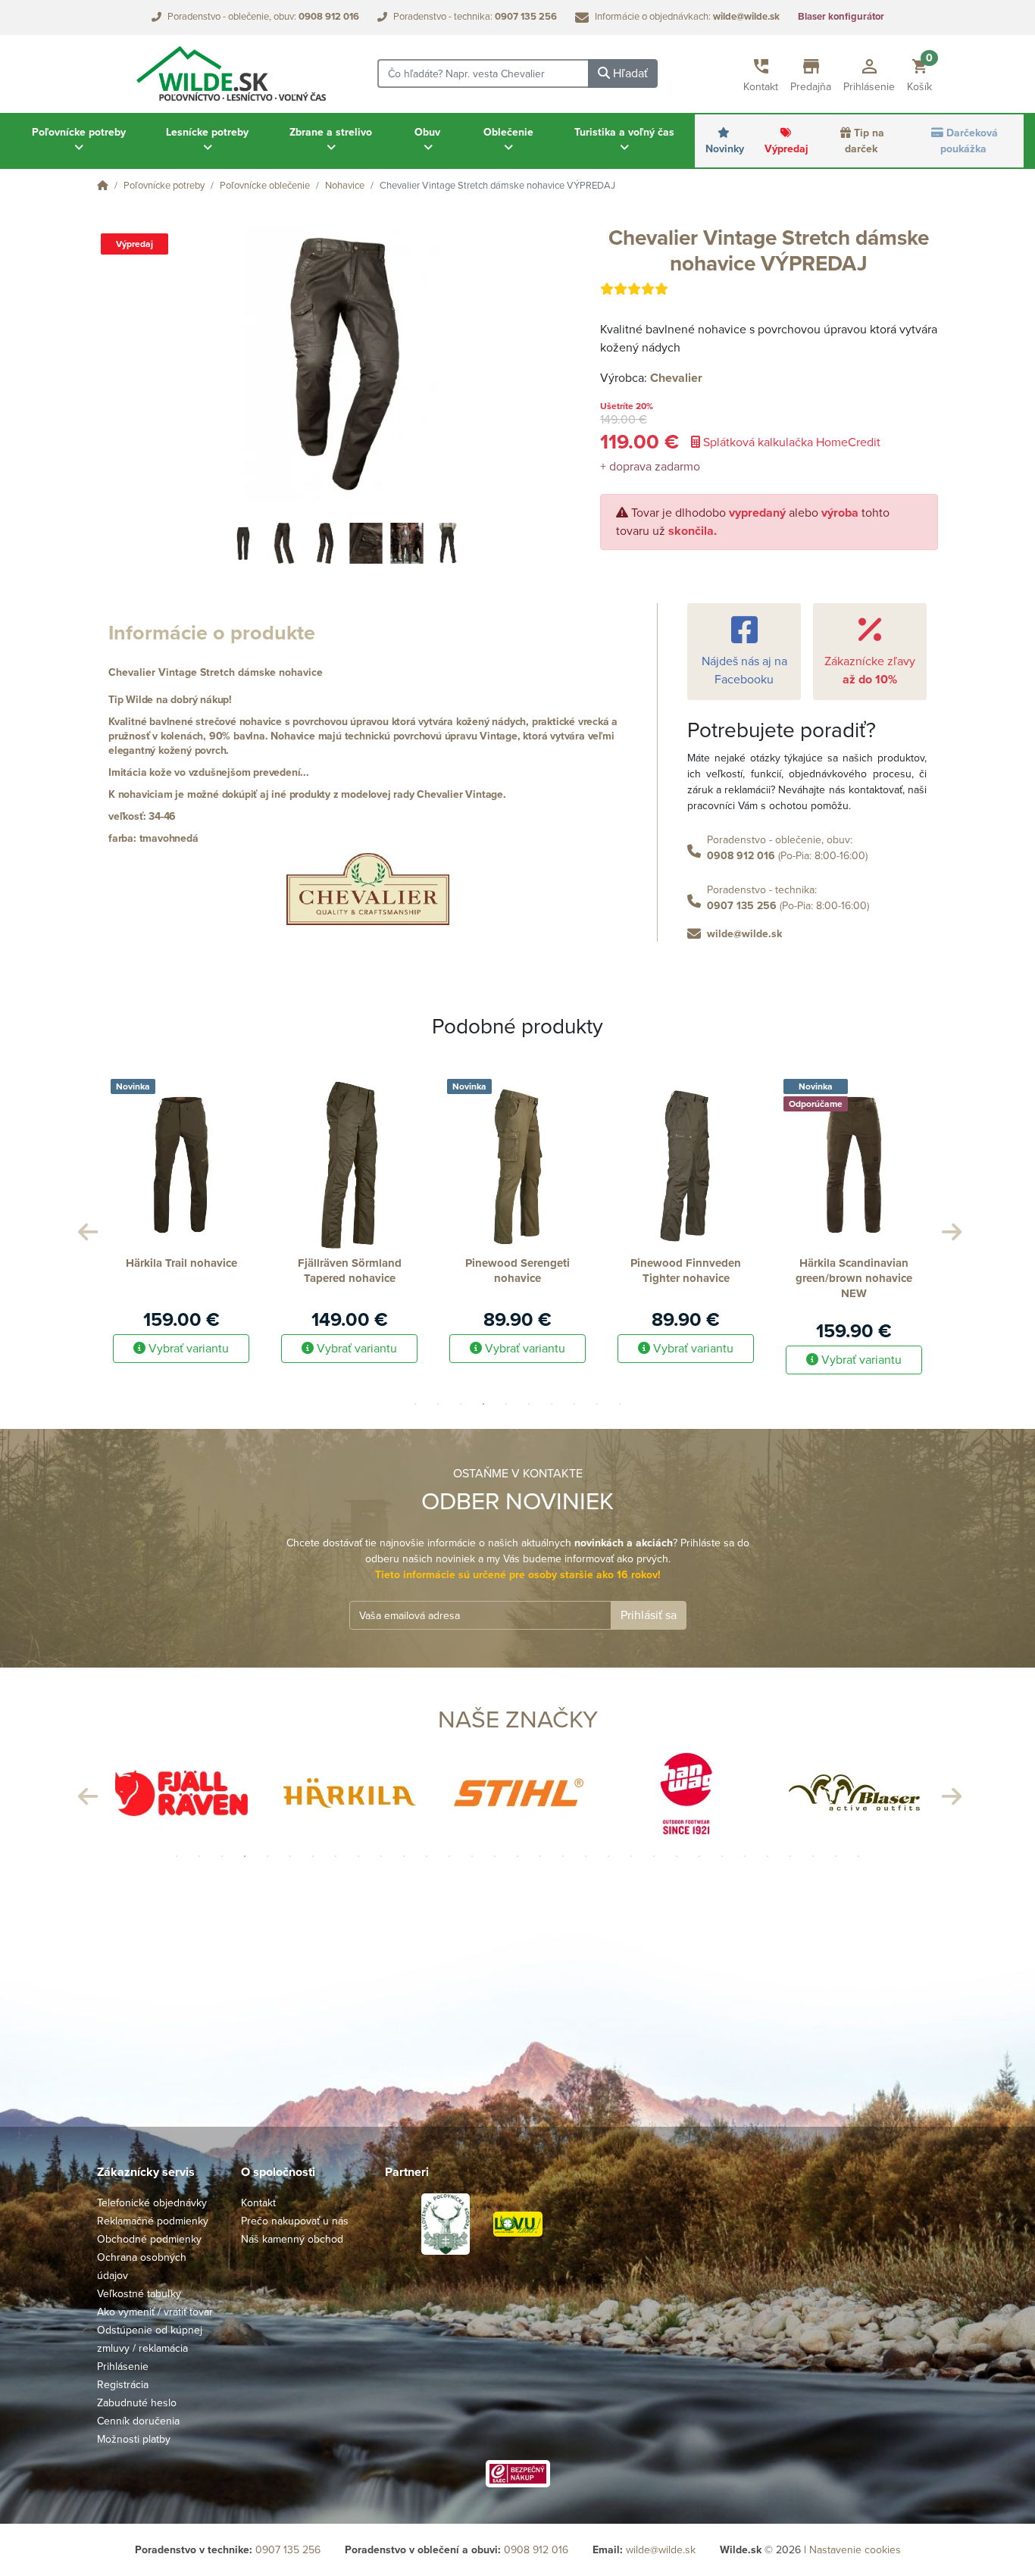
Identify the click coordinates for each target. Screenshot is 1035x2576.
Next (949, 1228)
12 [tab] (427, 1856)
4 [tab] (483, 1404)
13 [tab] (449, 1856)
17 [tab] (540, 1856)
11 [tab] (404, 1856)
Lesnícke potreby (207, 132)
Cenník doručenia (138, 2421)
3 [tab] (461, 1404)
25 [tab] (722, 1856)
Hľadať (629, 73)
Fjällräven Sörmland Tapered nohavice (181, 1271)
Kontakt (258, 2203)
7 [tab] (552, 1404)
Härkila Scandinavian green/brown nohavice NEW (686, 1278)
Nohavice (345, 186)
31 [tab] (858, 1856)
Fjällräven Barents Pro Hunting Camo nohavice (854, 1271)
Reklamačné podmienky (153, 2221)
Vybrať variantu (187, 1349)
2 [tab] (438, 1404)
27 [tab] (768, 1856)
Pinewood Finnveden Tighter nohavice (517, 1271)
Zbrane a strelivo (331, 132)
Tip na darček (865, 141)
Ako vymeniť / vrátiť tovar (155, 2312)
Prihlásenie (123, 2367)
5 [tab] (506, 1404)
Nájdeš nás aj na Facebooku (744, 671)
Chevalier (676, 378)
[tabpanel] (181, 1216)
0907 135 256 (742, 906)
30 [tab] (836, 1856)
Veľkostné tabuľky (139, 2294)
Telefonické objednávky (152, 2203)
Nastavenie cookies (855, 2550)
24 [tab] (699, 1856)
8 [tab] (574, 1404)
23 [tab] (677, 1856)
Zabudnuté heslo (137, 2403)
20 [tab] (608, 1856)
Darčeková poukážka (969, 141)
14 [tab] (472, 1856)
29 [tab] (813, 1856)
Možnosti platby (134, 2439)
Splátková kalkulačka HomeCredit (790, 442)
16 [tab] (517, 1856)
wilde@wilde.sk (744, 934)
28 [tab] (790, 1856)
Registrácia (123, 2385)
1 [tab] (415, 1404)
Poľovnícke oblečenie (265, 186)
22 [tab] (654, 1856)
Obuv (427, 132)
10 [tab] (620, 1404)
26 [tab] (745, 1856)
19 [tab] (586, 1856)
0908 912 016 (741, 856)
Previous (86, 1228)
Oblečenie (508, 132)
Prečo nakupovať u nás (295, 2221)
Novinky (725, 149)
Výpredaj (786, 149)
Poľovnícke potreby (79, 132)
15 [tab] (495, 1856)
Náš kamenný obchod (292, 2239)
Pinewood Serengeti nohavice (349, 1271)
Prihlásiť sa (649, 1615)
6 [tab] (529, 1404)
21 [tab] (631, 1856)
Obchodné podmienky (149, 2239)
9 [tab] (597, 1404)
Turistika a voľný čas (624, 132)
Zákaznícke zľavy (870, 671)
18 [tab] (563, 1856)
